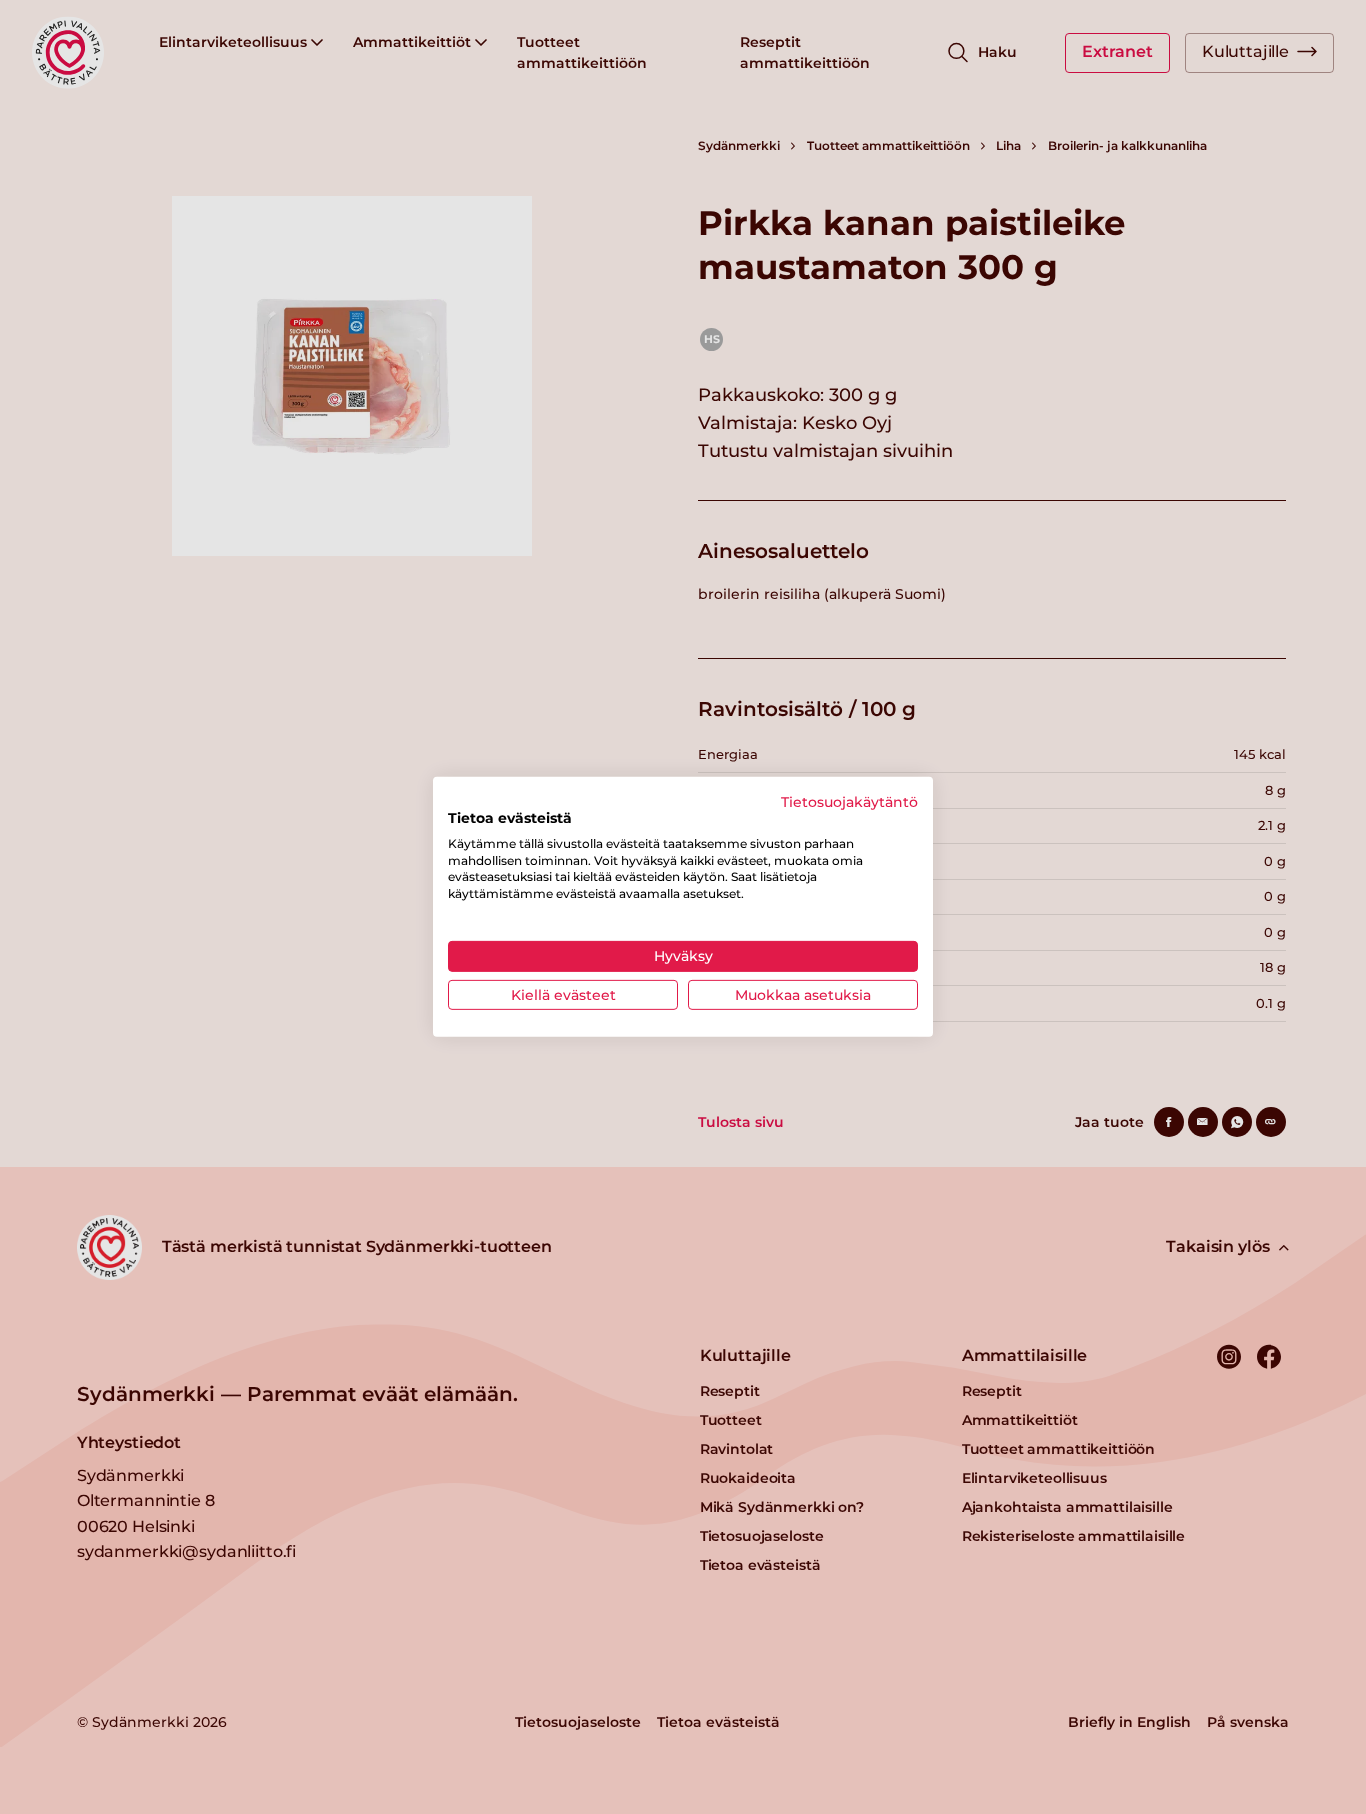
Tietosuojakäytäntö (849, 802)
